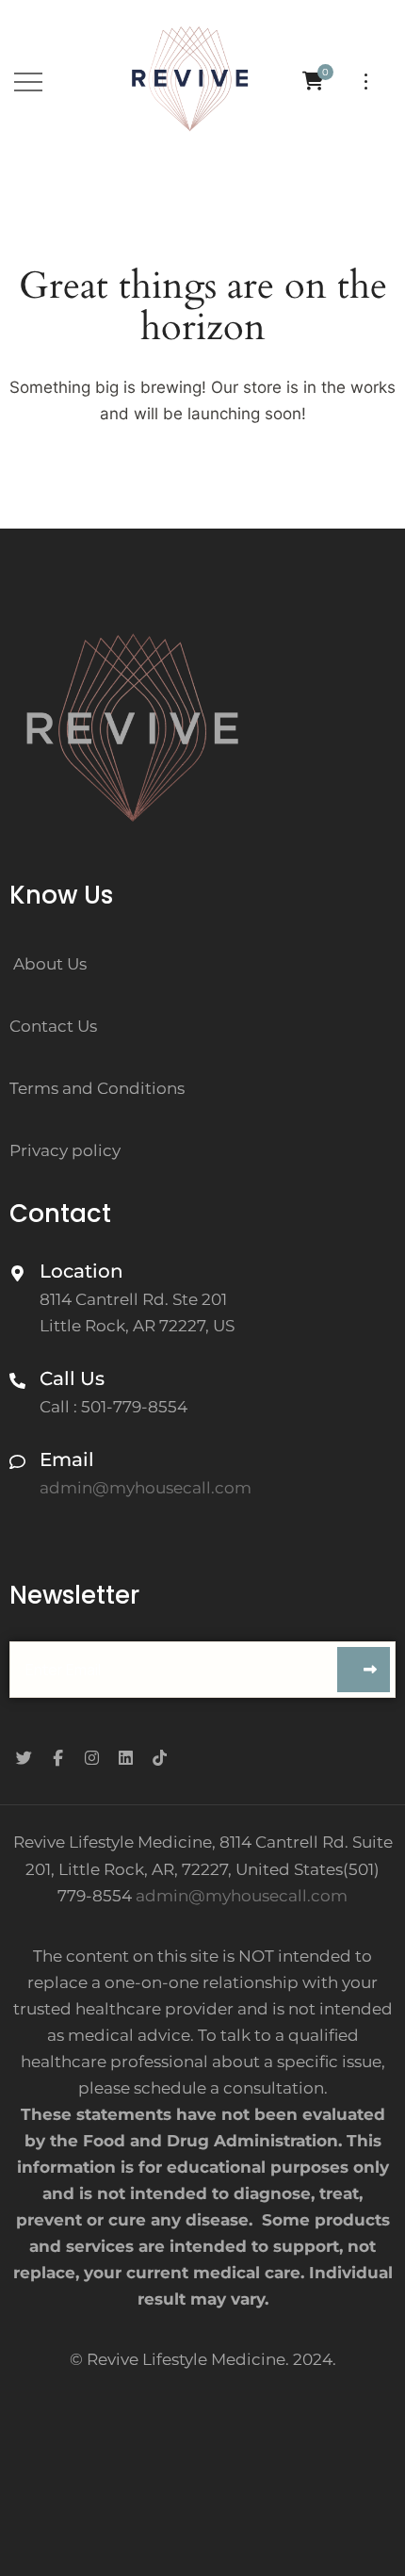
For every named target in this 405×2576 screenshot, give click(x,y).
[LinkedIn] (125, 1758)
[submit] (364, 1670)
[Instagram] (91, 1758)
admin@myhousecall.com (242, 1896)
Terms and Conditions (97, 1088)
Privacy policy (65, 1150)
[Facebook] (57, 1758)
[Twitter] (24, 1758)
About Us (50, 964)
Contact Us (53, 1026)
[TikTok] (159, 1758)
